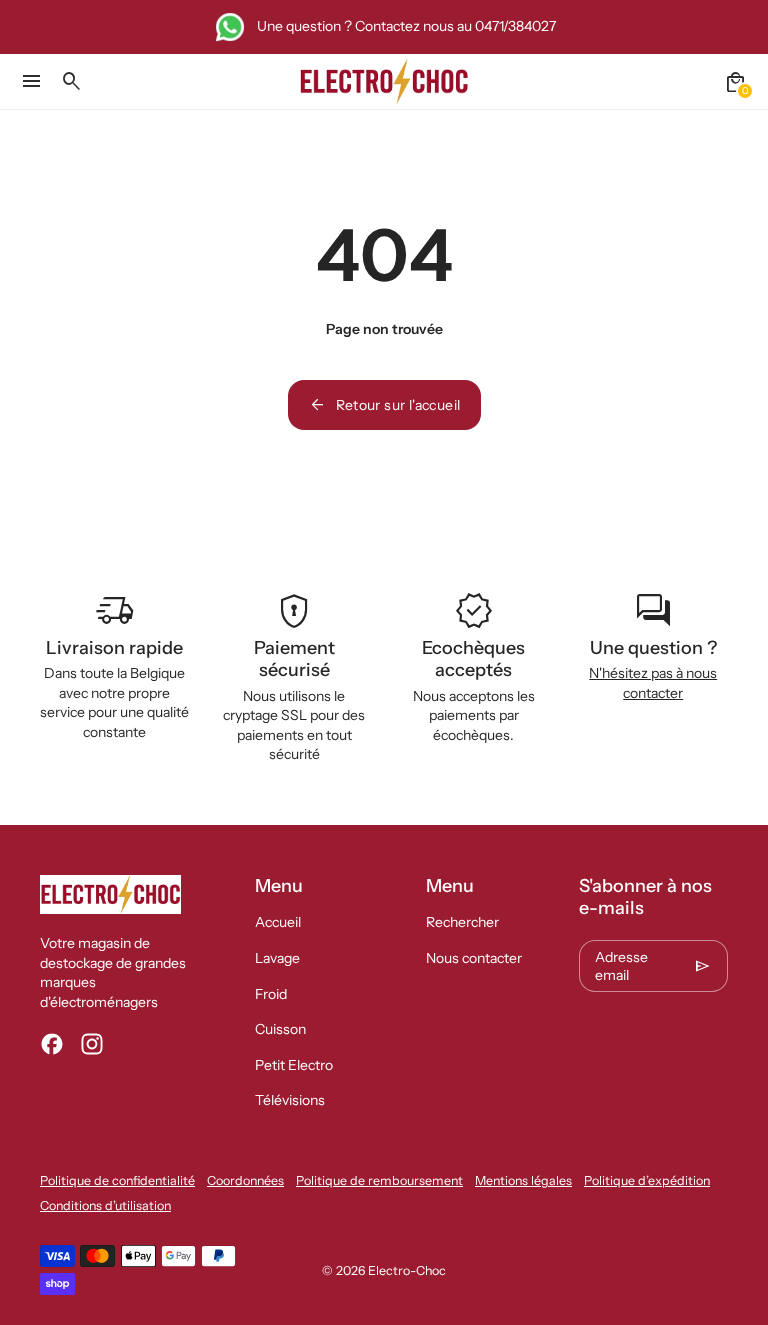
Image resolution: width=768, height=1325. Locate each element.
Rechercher (462, 922)
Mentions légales (523, 1180)
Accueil (278, 922)
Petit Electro (294, 1065)
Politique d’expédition (647, 1180)
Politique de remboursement (379, 1180)
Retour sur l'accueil (384, 405)
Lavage (277, 958)
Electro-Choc (407, 1270)
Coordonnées (245, 1180)
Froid (271, 994)
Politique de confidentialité (117, 1180)
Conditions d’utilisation (105, 1205)
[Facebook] (52, 1044)
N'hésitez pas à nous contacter (653, 683)
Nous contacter (474, 958)
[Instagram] (92, 1044)
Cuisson (280, 1029)
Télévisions (290, 1100)
